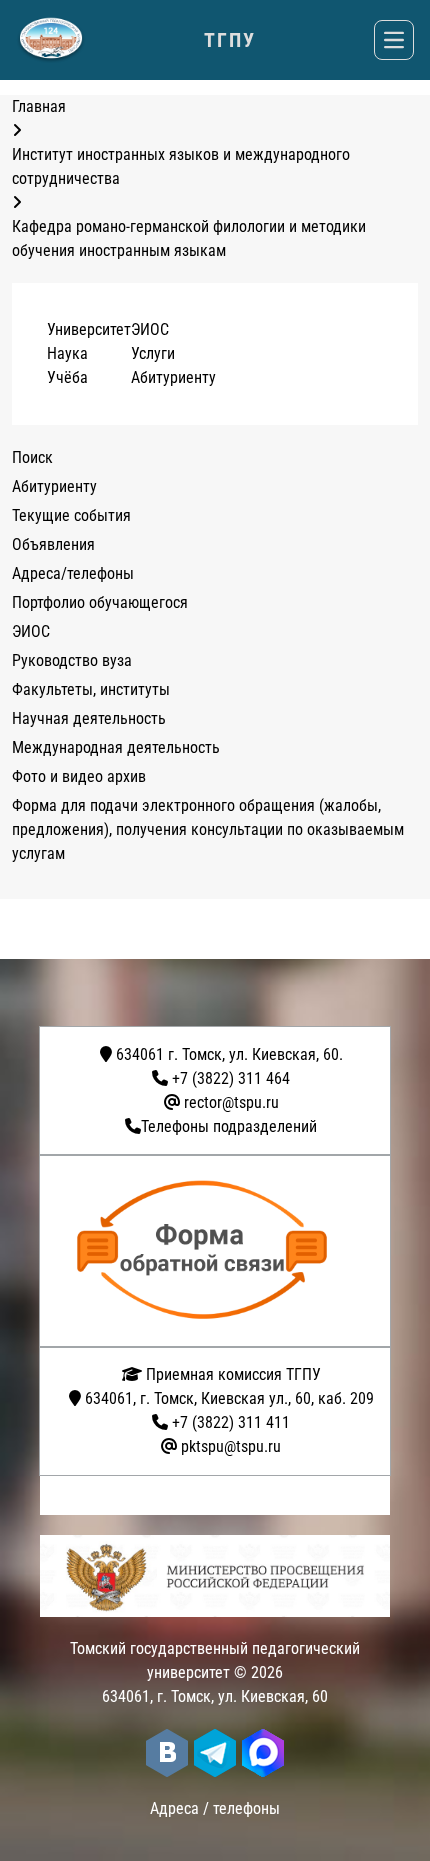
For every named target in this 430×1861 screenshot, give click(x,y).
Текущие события (71, 515)
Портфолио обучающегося (100, 602)
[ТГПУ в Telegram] (215, 1753)
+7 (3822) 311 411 (231, 1422)
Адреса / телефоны (215, 1808)
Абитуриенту (173, 377)
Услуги (153, 353)
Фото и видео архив (79, 776)
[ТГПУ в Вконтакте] (167, 1753)
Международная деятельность (116, 747)
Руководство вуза (72, 660)
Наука (67, 353)
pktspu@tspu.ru (231, 1446)
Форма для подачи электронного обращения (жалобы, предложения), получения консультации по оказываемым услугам (208, 829)
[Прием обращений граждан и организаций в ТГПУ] (221, 1251)
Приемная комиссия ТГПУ (231, 1374)
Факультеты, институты (91, 689)
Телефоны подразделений (229, 1126)
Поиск (32, 457)
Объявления (53, 544)
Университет (89, 329)
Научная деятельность (89, 718)
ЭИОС (150, 329)
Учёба (67, 377)
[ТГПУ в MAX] (263, 1753)
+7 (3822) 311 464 (231, 1078)
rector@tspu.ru (231, 1102)
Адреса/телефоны (73, 573)
